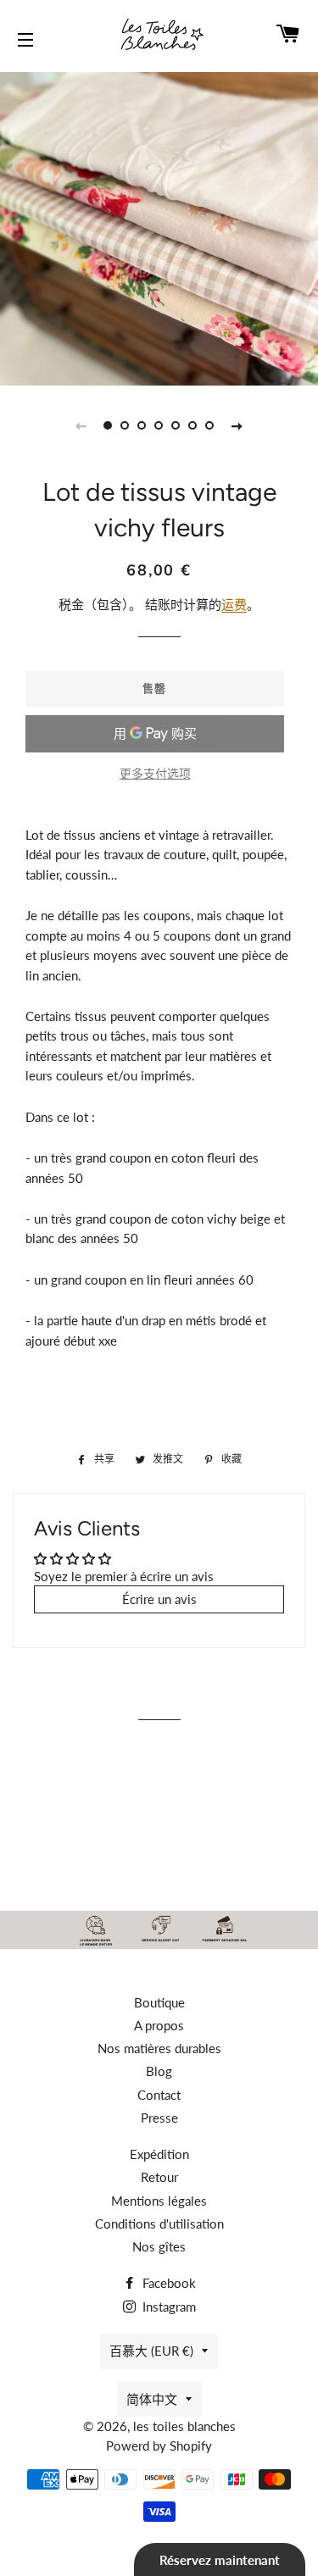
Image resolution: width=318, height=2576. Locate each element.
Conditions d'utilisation (159, 2223)
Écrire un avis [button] (159, 1599)
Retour (159, 2177)
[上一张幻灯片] (81, 425)
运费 (234, 604)
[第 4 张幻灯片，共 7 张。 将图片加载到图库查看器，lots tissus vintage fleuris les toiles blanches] (159, 425)
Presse (159, 2118)
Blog (159, 2071)
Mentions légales (159, 2201)
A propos (159, 2025)
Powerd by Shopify (159, 2446)
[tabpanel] (159, 227)
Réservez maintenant (220, 2560)
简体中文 (152, 2399)
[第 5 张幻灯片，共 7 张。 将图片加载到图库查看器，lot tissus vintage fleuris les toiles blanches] (176, 425)
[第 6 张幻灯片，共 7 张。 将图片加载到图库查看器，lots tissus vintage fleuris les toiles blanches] (193, 425)
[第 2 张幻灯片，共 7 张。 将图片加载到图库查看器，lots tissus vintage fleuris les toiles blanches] (126, 425)
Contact (159, 2095)
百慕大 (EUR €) (151, 2351)
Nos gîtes (159, 2246)
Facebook (167, 2283)
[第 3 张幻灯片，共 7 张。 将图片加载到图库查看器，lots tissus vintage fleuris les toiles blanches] (142, 425)
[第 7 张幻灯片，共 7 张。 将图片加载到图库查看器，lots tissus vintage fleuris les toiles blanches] (210, 425)
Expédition (159, 2154)
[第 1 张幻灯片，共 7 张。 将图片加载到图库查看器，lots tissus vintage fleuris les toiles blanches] (109, 425)
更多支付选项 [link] (155, 773)
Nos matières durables (159, 2048)
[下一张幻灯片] (237, 425)
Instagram (167, 2307)
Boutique (159, 2002)
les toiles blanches (184, 2426)
